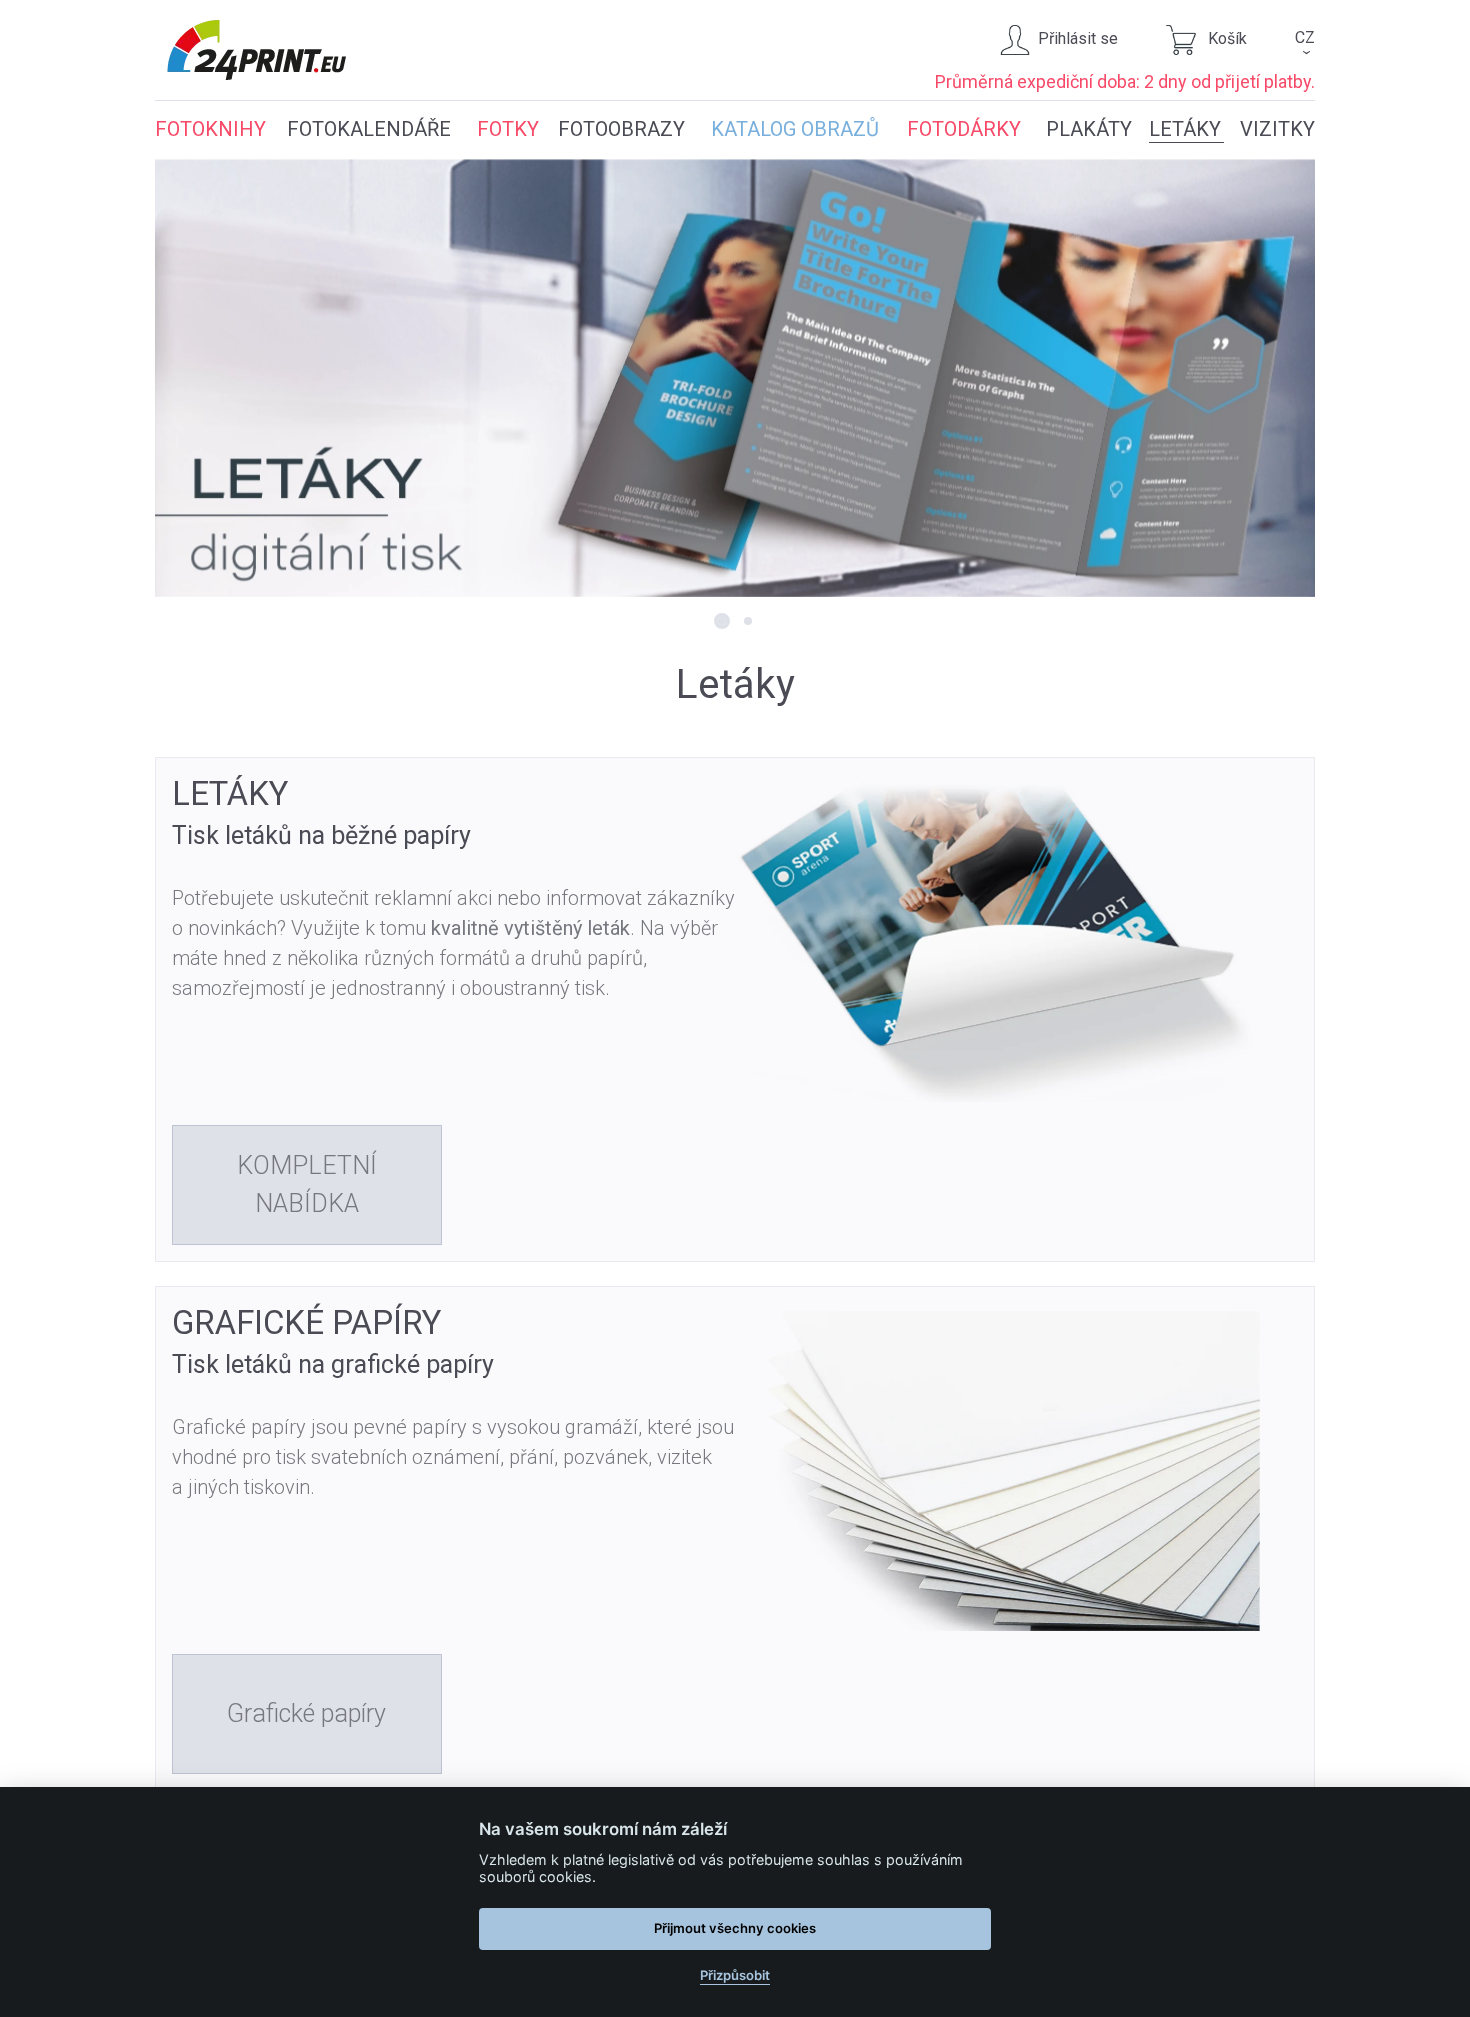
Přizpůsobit (735, 1975)
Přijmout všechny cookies (735, 1928)
